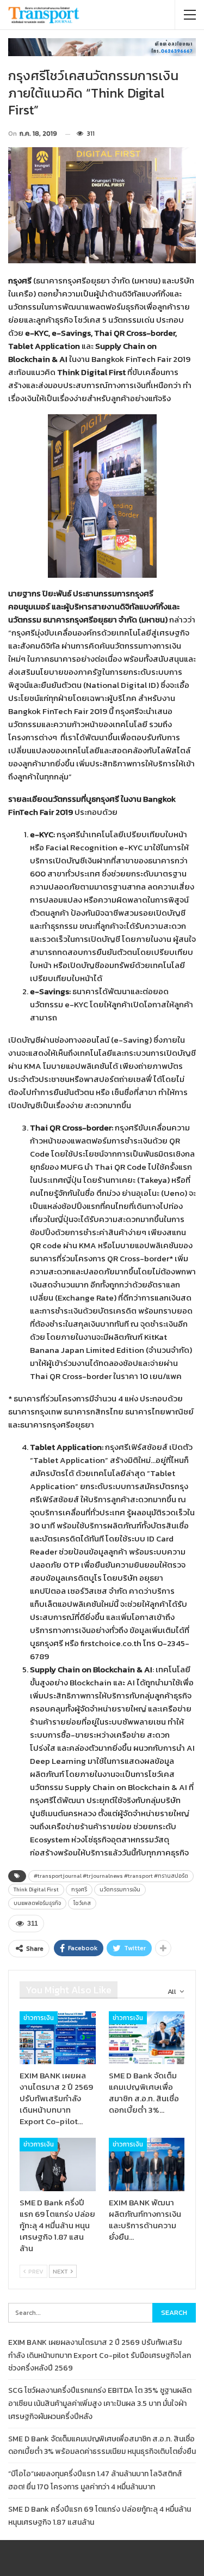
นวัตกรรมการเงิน (120, 1889)
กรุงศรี (79, 1889)
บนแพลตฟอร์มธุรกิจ (37, 1903)
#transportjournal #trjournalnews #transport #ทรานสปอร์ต (111, 1876)
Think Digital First (36, 1889)
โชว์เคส (82, 1903)
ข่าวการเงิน (39, 2018)
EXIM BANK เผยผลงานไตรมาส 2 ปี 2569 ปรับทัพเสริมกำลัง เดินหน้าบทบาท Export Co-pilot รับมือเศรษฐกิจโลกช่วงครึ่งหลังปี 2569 (100, 2356)
